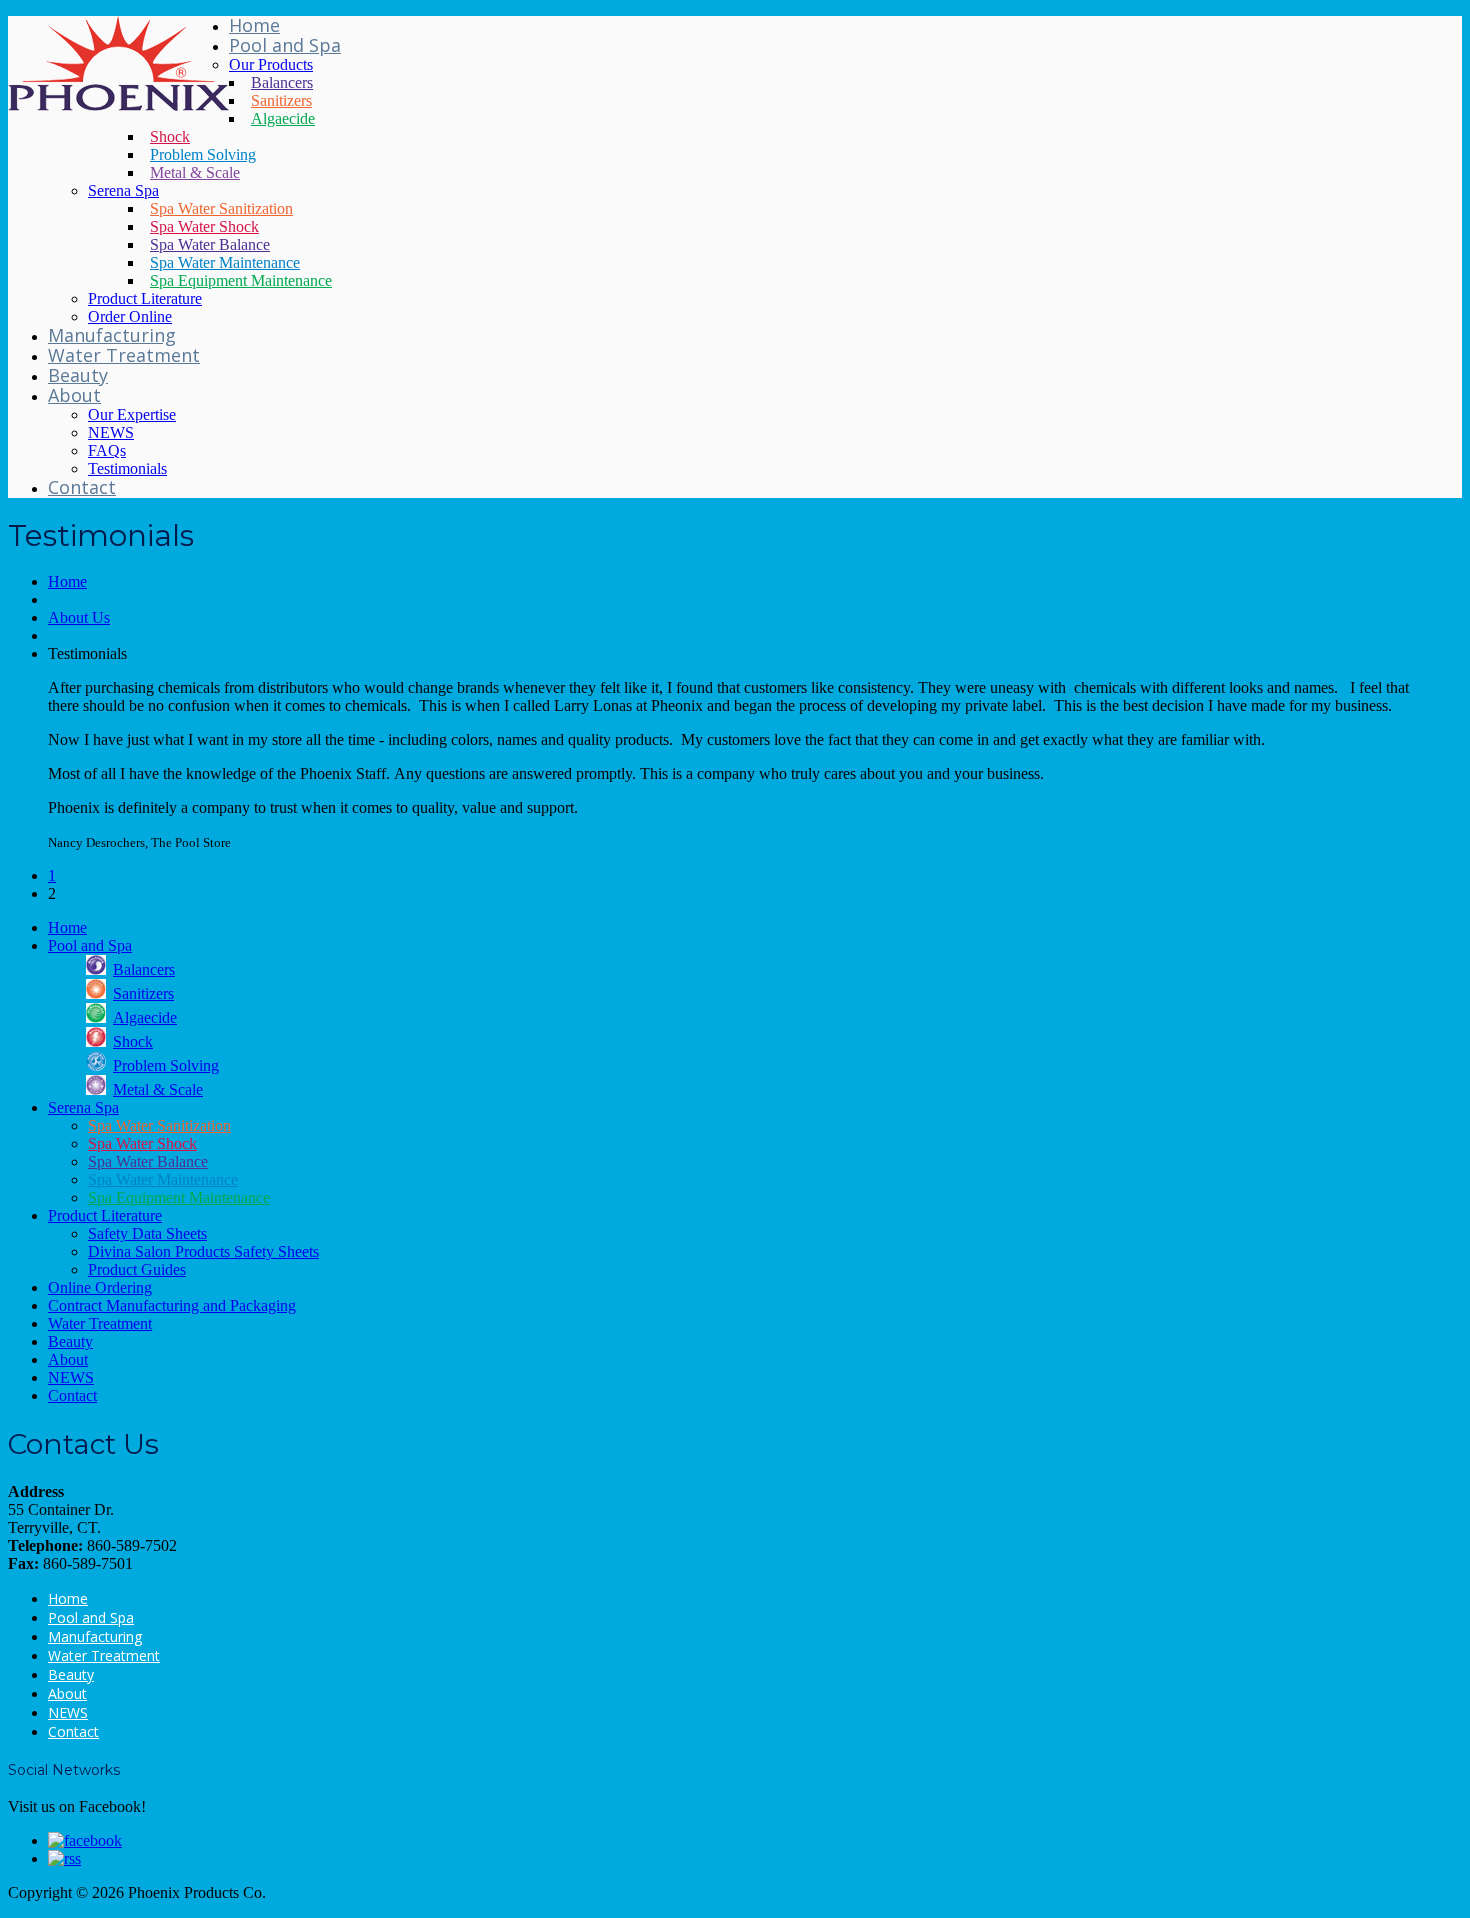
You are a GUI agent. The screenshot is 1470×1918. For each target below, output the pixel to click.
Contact (82, 487)
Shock (170, 136)
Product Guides (137, 1269)
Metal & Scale (195, 172)
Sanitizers (281, 100)
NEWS (111, 432)
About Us (79, 617)
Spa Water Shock (204, 226)
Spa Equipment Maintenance (241, 280)
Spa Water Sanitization (221, 208)
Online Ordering (100, 1287)
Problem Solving (203, 154)
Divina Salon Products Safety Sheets (203, 1251)
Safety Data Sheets (147, 1233)
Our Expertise (132, 414)
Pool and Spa (285, 45)
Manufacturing (112, 335)
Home (254, 25)
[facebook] (85, 1840)
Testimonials (127, 468)
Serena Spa (123, 190)
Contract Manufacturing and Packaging (172, 1305)
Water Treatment (124, 355)
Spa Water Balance (210, 244)
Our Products (271, 64)
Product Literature (145, 298)
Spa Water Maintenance (225, 262)
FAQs (107, 450)
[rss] (64, 1858)
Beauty (78, 375)
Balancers (282, 82)
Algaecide (283, 118)
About (74, 395)
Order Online (130, 316)
